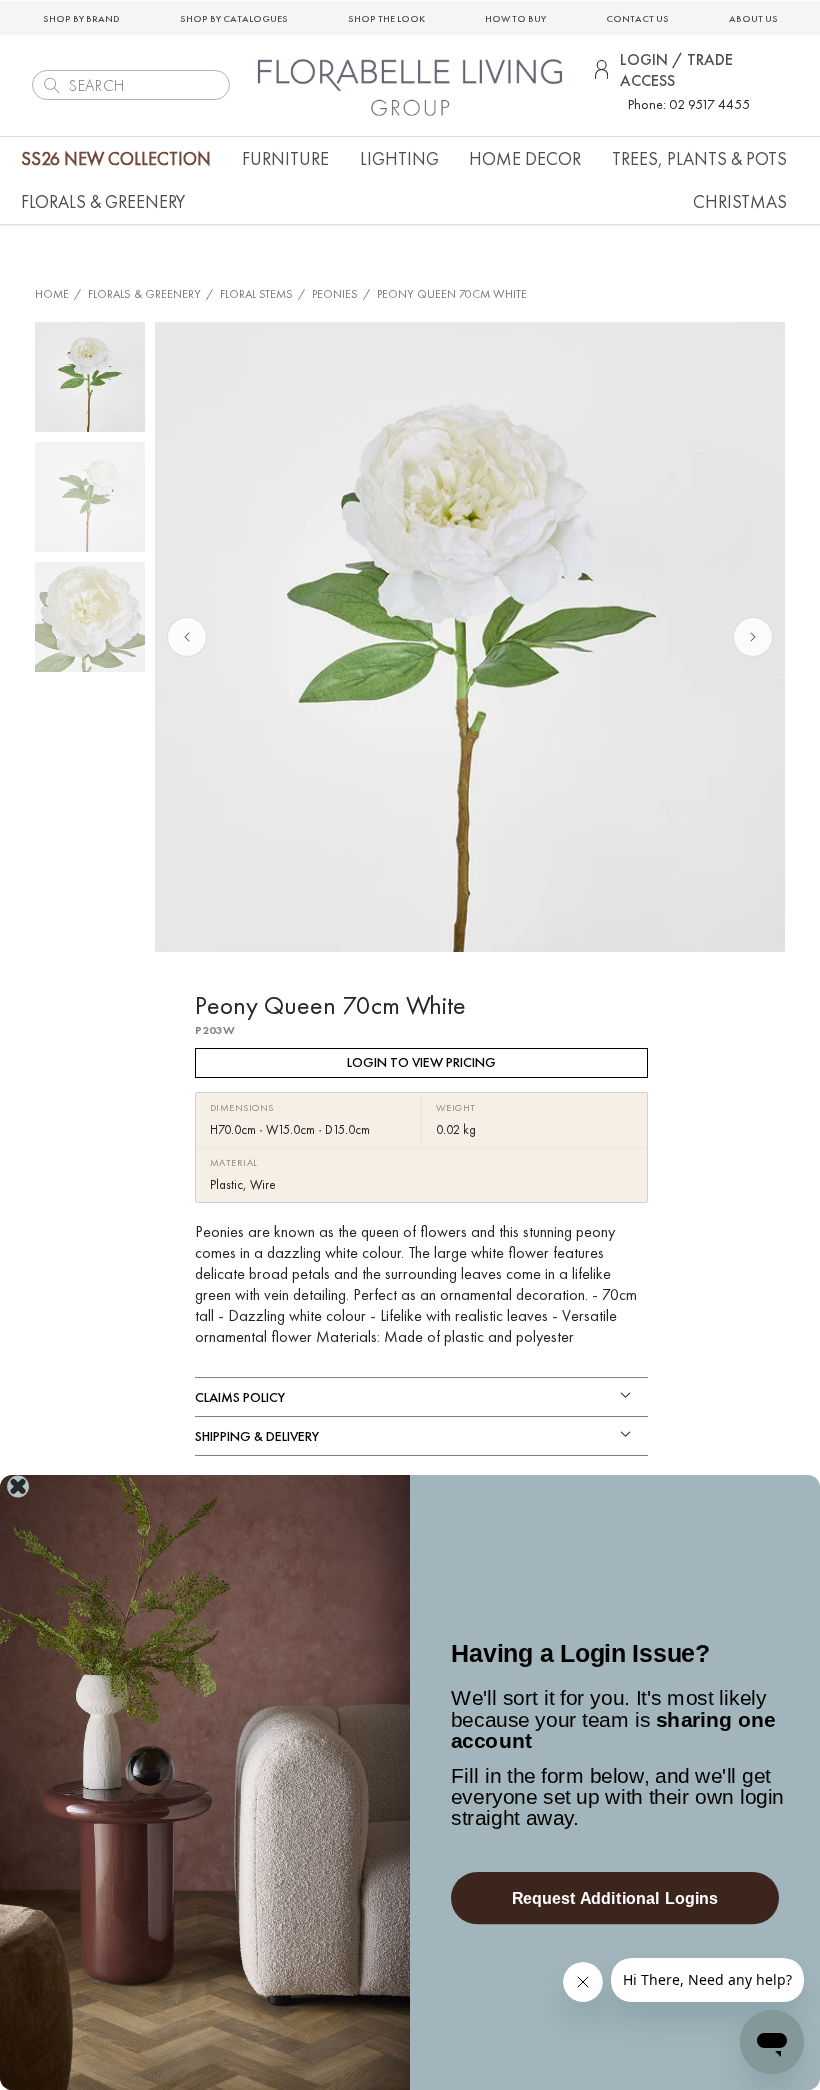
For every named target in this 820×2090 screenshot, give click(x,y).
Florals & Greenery (144, 294)
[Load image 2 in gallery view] (90, 497)
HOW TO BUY (515, 18)
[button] (285, 158)
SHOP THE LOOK (386, 18)
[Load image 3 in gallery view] (90, 617)
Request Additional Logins (615, 1898)
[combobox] (131, 85)
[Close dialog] (18, 1486)
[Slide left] (187, 637)
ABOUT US (753, 18)
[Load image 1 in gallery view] (90, 377)
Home (52, 294)
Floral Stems (256, 294)
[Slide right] (753, 637)
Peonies (335, 294)
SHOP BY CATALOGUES (234, 18)
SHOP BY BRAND (81, 18)
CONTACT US (637, 18)
